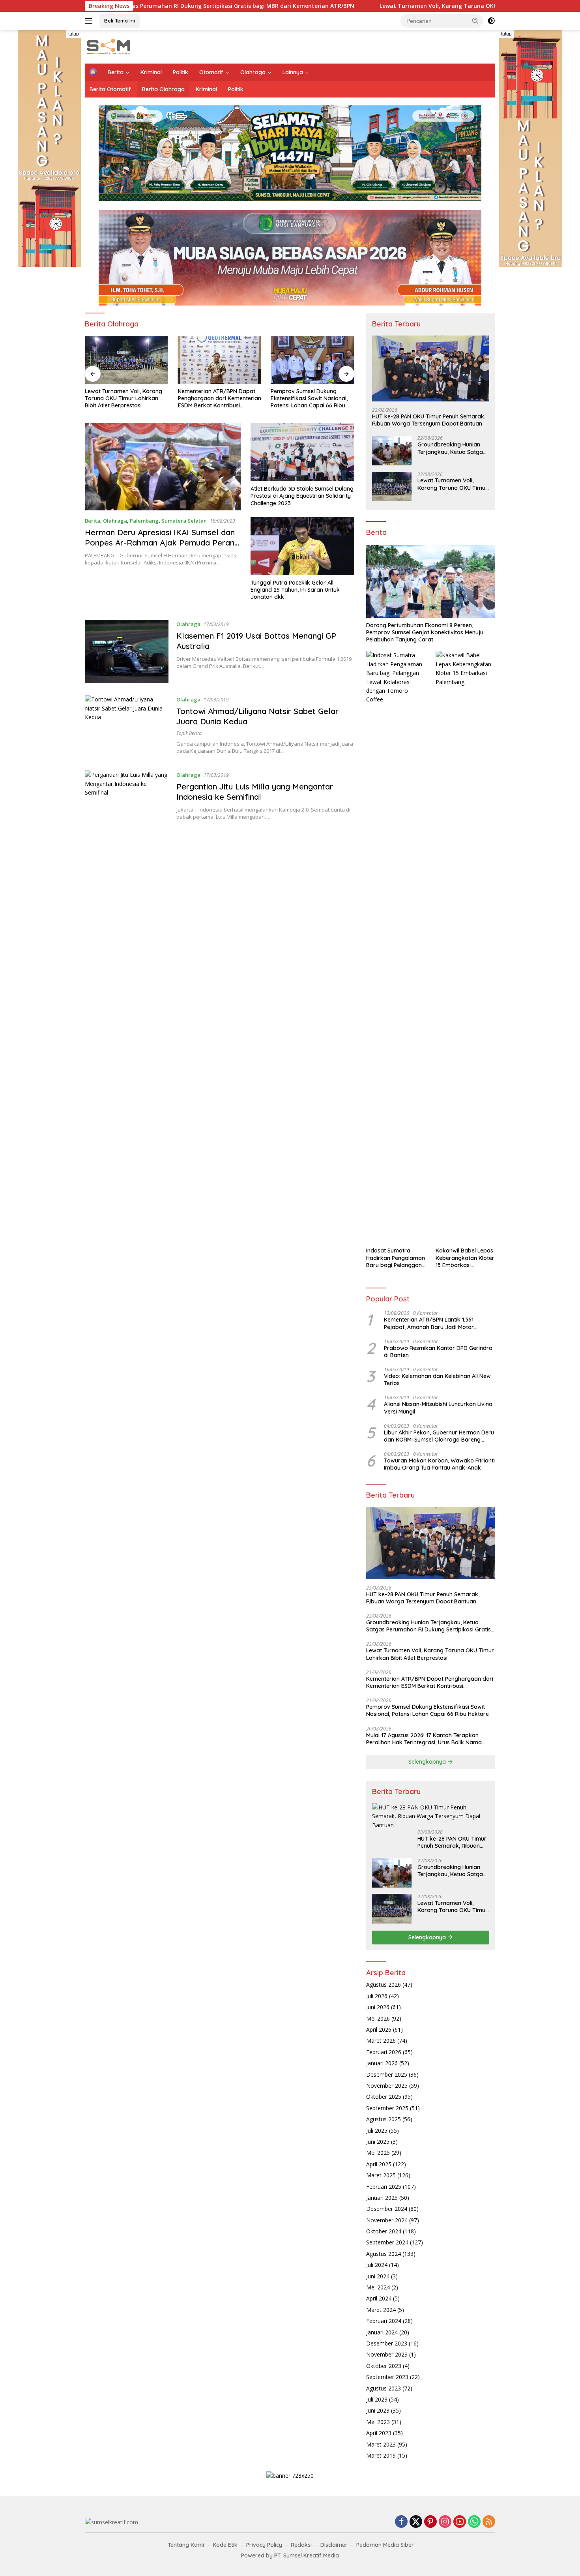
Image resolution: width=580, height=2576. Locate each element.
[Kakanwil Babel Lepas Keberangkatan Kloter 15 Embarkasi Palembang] (465, 947)
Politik (181, 72)
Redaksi (301, 2545)
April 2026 (379, 2029)
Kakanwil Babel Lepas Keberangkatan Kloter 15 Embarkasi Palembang (465, 1258)
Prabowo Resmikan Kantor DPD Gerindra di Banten (438, 1352)
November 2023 (387, 2354)
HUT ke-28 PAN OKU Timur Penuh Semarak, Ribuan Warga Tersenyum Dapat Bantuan (429, 420)
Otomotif (211, 72)
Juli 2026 (377, 1996)
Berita (116, 72)
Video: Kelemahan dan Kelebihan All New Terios (437, 1380)
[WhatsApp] (474, 2522)
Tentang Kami (186, 2545)
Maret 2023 (381, 2444)
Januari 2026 (382, 2063)
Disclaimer (334, 2545)
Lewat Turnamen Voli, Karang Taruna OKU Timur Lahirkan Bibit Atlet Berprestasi (318, 6)
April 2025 (379, 2164)
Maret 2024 (381, 2310)
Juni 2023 (378, 2410)
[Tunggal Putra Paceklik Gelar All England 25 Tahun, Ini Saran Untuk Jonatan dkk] (302, 546)
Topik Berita (189, 733)
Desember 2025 (387, 2074)
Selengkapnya (428, 1762)
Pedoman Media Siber (385, 2545)
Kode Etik (225, 2545)
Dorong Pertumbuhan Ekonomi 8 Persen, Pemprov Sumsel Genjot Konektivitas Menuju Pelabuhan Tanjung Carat (425, 632)
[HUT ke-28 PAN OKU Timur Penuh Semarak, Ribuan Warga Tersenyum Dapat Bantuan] (431, 368)
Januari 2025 (382, 2198)
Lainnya (293, 72)
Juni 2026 (378, 2007)
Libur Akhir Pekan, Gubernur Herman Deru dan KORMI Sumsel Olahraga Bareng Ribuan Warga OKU (439, 1436)
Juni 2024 (378, 2276)
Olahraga (253, 72)
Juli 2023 (377, 2399)
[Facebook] (401, 2522)
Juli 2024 (377, 2265)
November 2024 (387, 2220)
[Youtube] (460, 2522)
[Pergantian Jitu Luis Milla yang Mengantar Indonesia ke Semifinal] (127, 802)
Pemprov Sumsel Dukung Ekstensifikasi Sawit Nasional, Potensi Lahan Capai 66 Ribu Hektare (309, 398)
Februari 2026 (384, 2052)
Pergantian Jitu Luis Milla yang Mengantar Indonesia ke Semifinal (255, 792)
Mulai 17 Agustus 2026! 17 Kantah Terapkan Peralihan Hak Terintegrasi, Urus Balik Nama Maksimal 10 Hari (424, 1739)
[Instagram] (445, 2522)
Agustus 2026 (384, 1984)
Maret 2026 (381, 2041)
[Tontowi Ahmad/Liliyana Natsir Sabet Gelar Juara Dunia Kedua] (127, 727)
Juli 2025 (377, 2131)
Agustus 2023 (384, 2388)
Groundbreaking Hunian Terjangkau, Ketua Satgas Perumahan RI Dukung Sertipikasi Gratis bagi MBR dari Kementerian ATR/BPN (453, 448)
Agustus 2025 (384, 2119)
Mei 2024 (378, 2287)
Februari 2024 (384, 2321)
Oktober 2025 (384, 2097)
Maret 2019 (381, 2455)
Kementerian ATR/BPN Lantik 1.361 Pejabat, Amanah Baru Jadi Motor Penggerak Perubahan (429, 1323)
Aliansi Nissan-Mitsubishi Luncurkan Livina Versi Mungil (438, 1408)
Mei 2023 (378, 2422)
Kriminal (151, 72)
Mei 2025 (378, 2153)
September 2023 (387, 2377)
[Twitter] (416, 2522)
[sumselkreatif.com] (110, 46)
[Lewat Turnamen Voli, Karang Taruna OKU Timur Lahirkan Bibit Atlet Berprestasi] (127, 360)
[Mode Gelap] (491, 21)
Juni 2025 (378, 2142)
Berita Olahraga (163, 89)
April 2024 (379, 2298)
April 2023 (379, 2433)
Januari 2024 (382, 2332)
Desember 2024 (387, 2209)
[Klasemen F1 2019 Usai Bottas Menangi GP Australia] (127, 651)
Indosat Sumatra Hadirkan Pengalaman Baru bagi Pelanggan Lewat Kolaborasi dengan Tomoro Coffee (396, 1258)
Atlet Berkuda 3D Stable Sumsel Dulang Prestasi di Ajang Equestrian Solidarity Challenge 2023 (302, 496)
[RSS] (489, 2522)
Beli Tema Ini (120, 21)
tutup (74, 34)
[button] (475, 21)
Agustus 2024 (384, 2254)
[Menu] (90, 21)
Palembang (144, 521)
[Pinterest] (430, 2522)
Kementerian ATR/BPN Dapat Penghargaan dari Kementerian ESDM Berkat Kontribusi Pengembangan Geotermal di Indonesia (220, 398)
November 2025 (387, 2086)
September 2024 (387, 2242)
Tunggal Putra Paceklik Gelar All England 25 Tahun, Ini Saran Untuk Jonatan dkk (295, 590)
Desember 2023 (387, 2343)
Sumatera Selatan (184, 521)
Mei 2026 (378, 2018)
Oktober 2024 (384, 2231)
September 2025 (387, 2108)
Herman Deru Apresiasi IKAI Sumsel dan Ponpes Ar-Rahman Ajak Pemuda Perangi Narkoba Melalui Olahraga (163, 543)
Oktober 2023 (384, 2366)
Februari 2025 (384, 2187)
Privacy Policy (264, 2545)
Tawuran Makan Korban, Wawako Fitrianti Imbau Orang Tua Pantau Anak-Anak (439, 1464)
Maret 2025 (381, 2175)
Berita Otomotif (110, 89)
